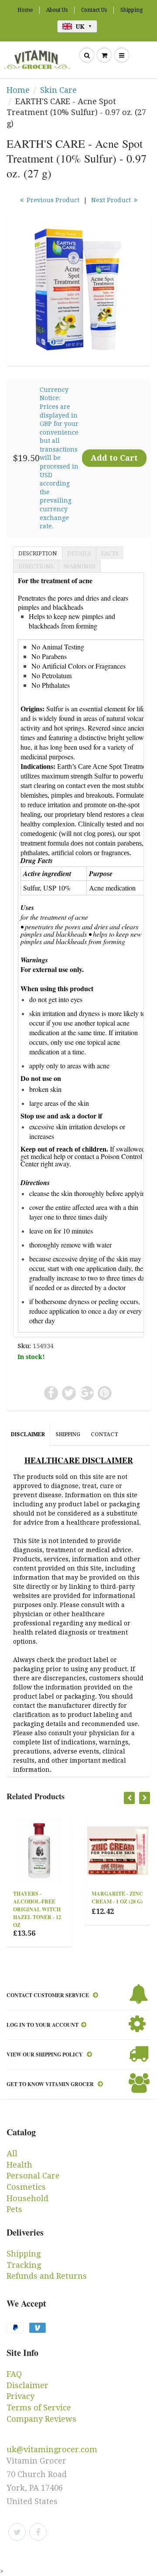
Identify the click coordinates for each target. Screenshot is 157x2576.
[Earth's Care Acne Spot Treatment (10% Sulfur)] (78, 289)
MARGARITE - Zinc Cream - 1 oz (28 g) (103, 1898)
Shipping (131, 10)
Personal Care (33, 2176)
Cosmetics (26, 2187)
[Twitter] (17, 2532)
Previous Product (52, 200)
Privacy (20, 2396)
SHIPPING (68, 1434)
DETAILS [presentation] (79, 553)
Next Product (112, 200)
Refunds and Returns (47, 2276)
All (12, 2153)
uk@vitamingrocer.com (52, 2449)
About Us (57, 10)
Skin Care (58, 90)
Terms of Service (39, 2408)
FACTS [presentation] (110, 553)
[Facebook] (38, 2532)
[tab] (38, 553)
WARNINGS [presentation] (80, 566)
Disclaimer (27, 2385)
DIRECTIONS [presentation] (36, 566)
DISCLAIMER (28, 1434)
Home (25, 10)
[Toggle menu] (122, 55)
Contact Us (94, 10)
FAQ (14, 2374)
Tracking (24, 2265)
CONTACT (104, 1434)
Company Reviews (41, 2419)
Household (27, 2198)
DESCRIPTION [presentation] (38, 553)
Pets (14, 2209)
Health (19, 2165)
